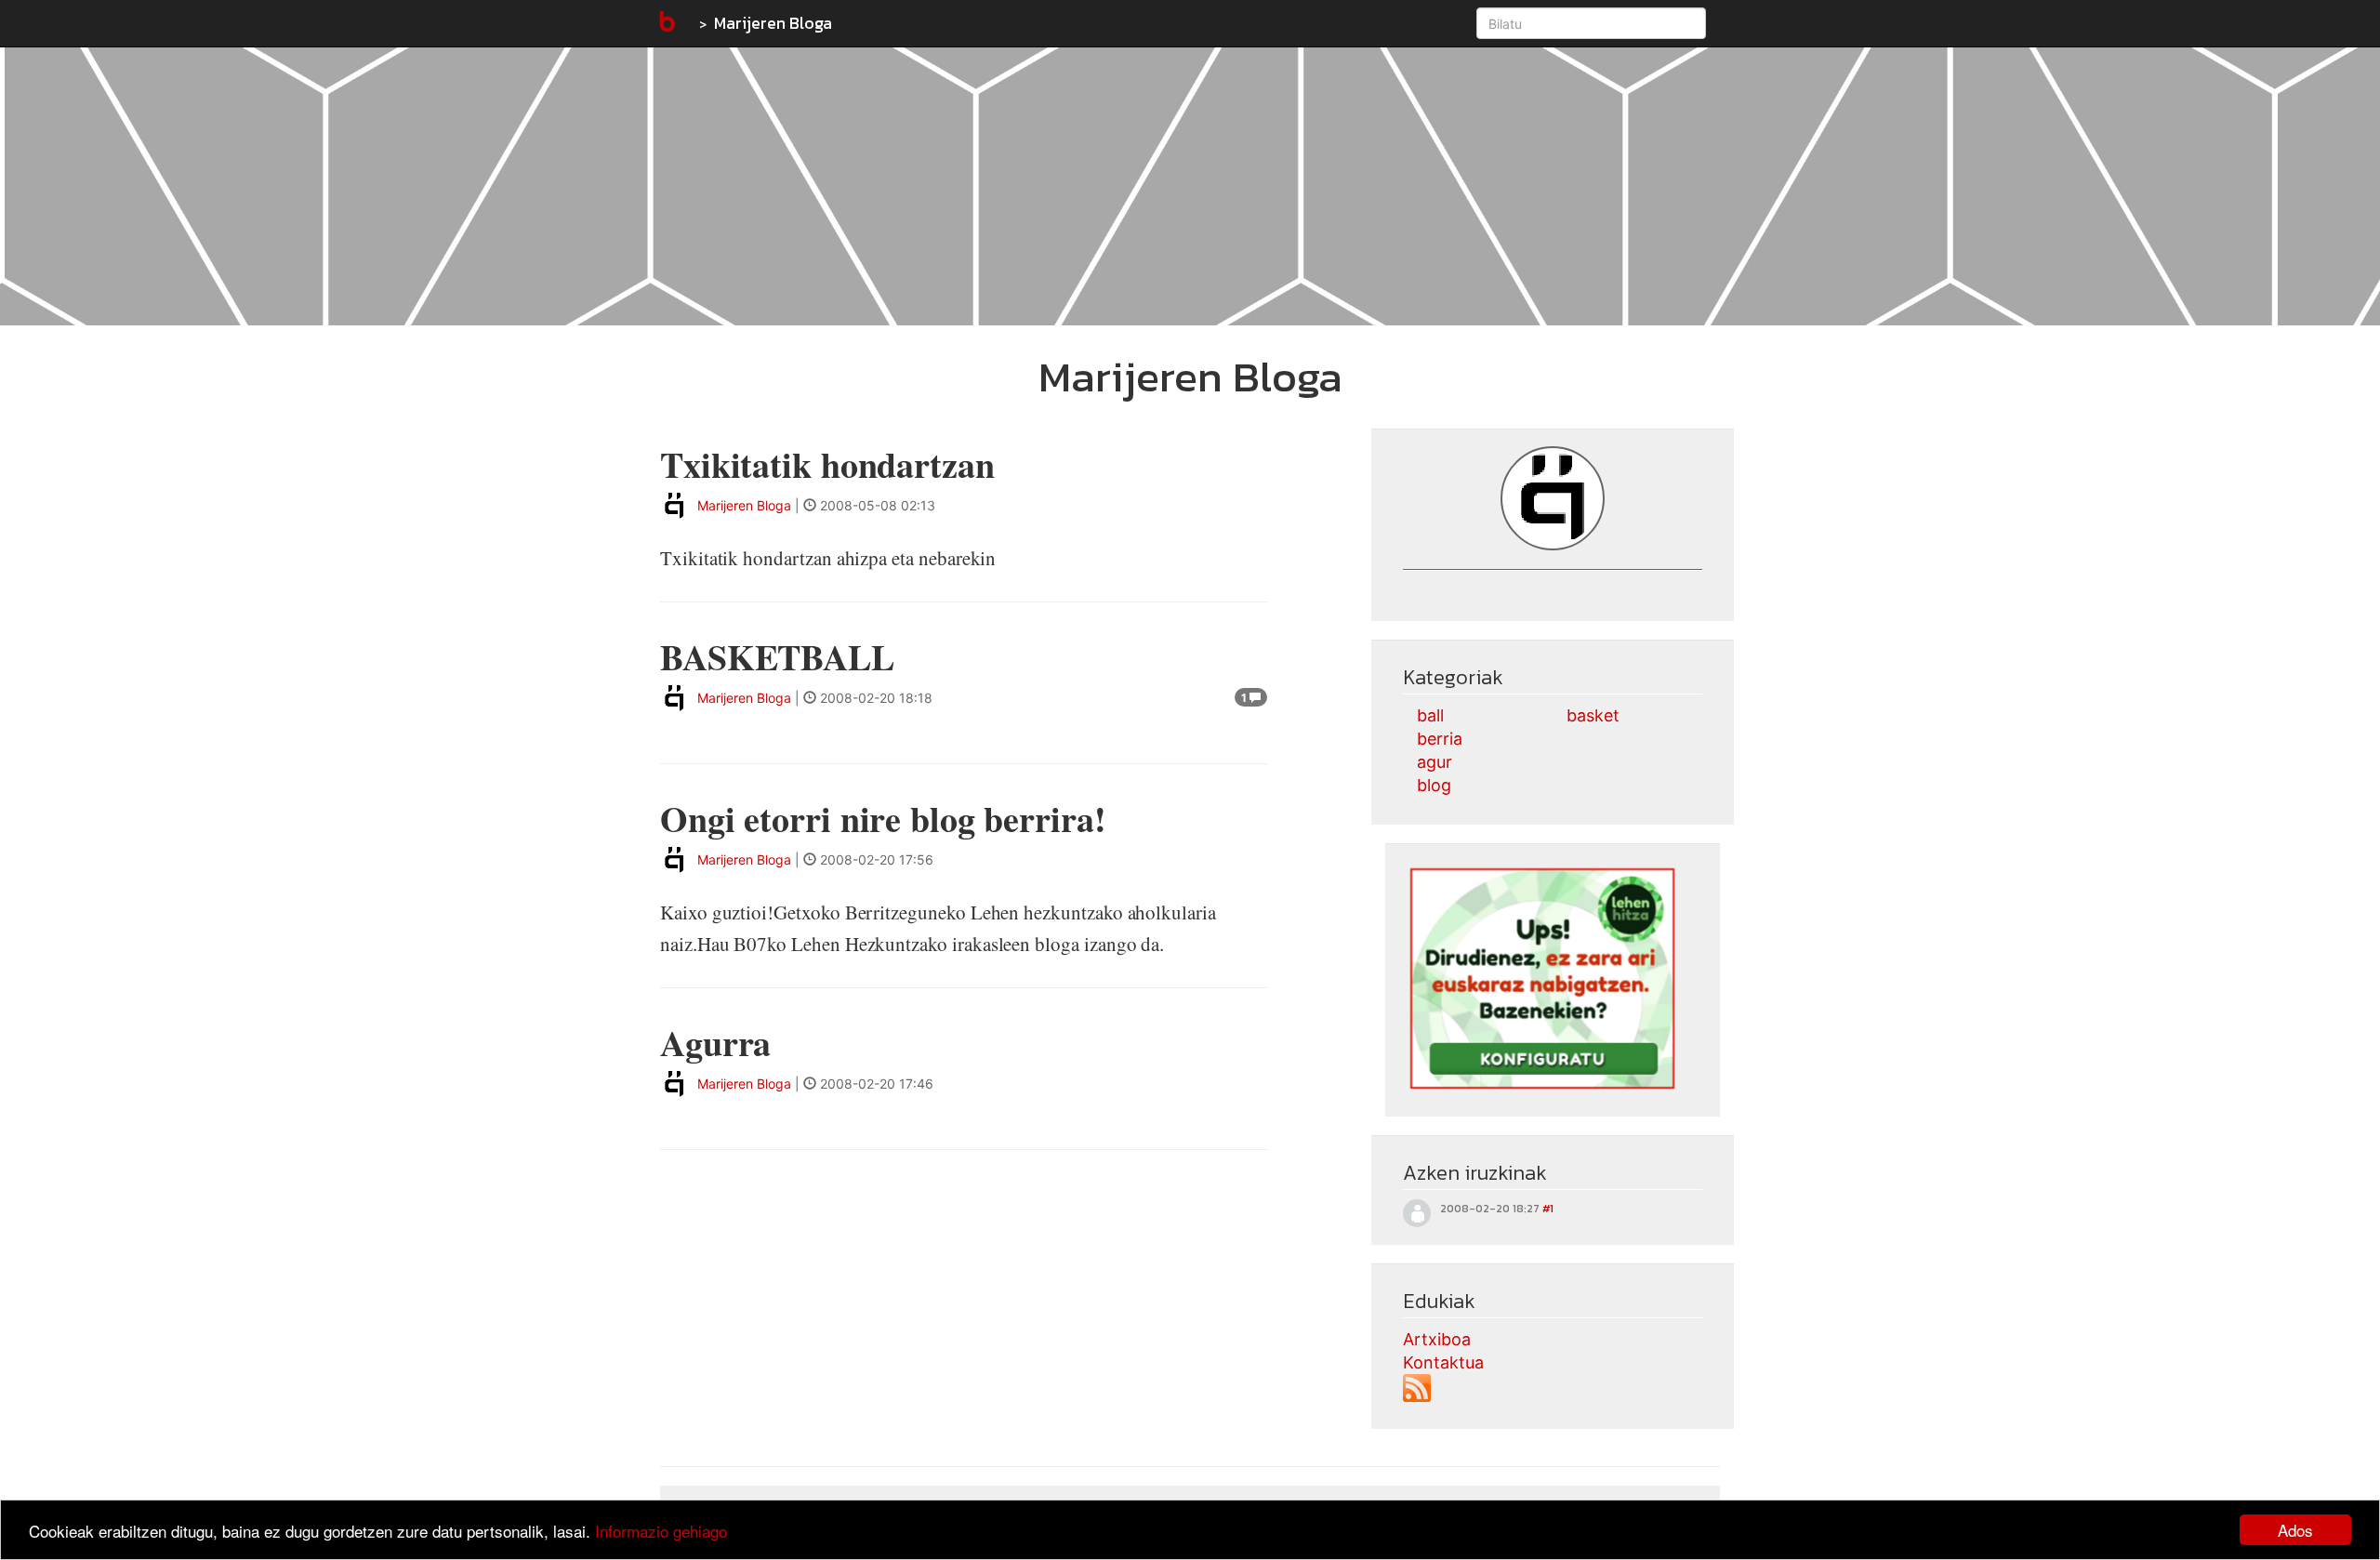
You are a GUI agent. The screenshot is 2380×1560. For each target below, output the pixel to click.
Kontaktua (1443, 1362)
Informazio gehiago (661, 1531)
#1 (1548, 1209)
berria (1440, 739)
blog (1434, 785)
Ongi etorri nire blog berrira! (883, 819)
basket (1593, 715)
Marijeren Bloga (773, 23)
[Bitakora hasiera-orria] (666, 23)
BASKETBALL (777, 657)
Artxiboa (1437, 1339)
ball (1430, 715)
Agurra (715, 1043)
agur (1435, 762)
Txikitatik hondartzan (827, 464)
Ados (2295, 1530)
